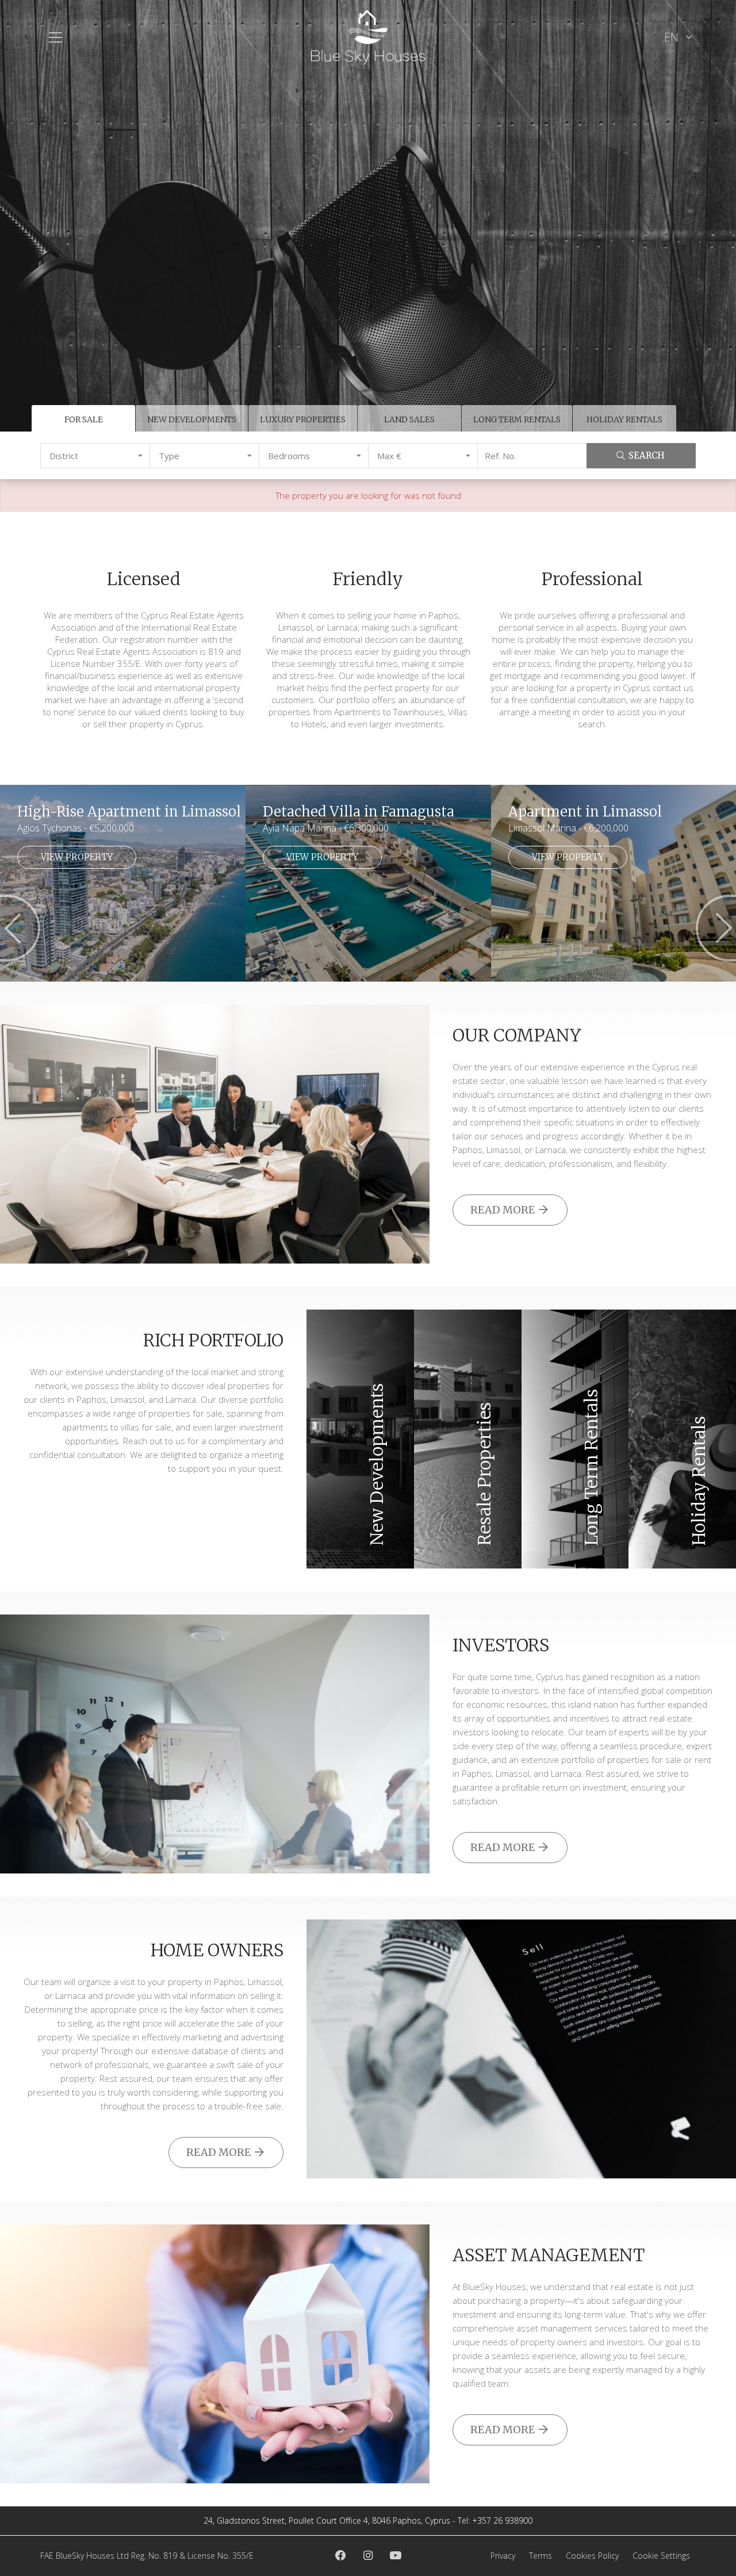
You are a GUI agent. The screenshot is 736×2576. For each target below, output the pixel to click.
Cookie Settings (661, 2556)
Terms (540, 2556)
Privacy (503, 2556)
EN (673, 37)
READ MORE (504, 1210)
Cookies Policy (592, 2556)
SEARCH (647, 455)
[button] (95, 456)
